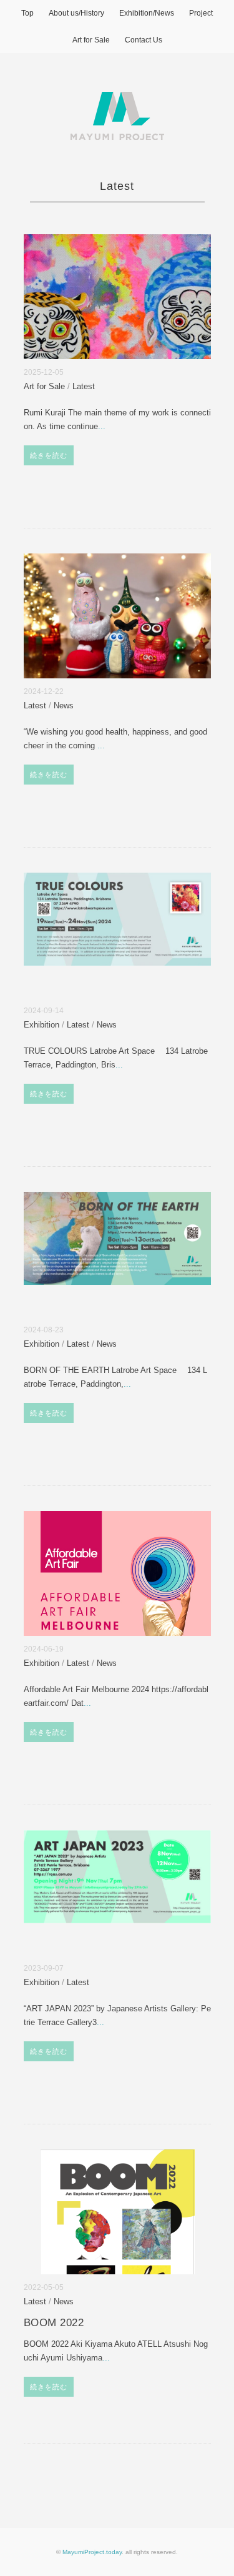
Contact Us (144, 40)
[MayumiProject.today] (117, 99)
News (64, 706)
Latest (84, 387)
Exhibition (41, 1025)
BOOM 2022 (54, 2323)
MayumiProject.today (92, 2552)
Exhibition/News (147, 13)
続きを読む (49, 455)
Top (27, 13)
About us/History (76, 13)
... (102, 426)
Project (201, 13)
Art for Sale (91, 40)
